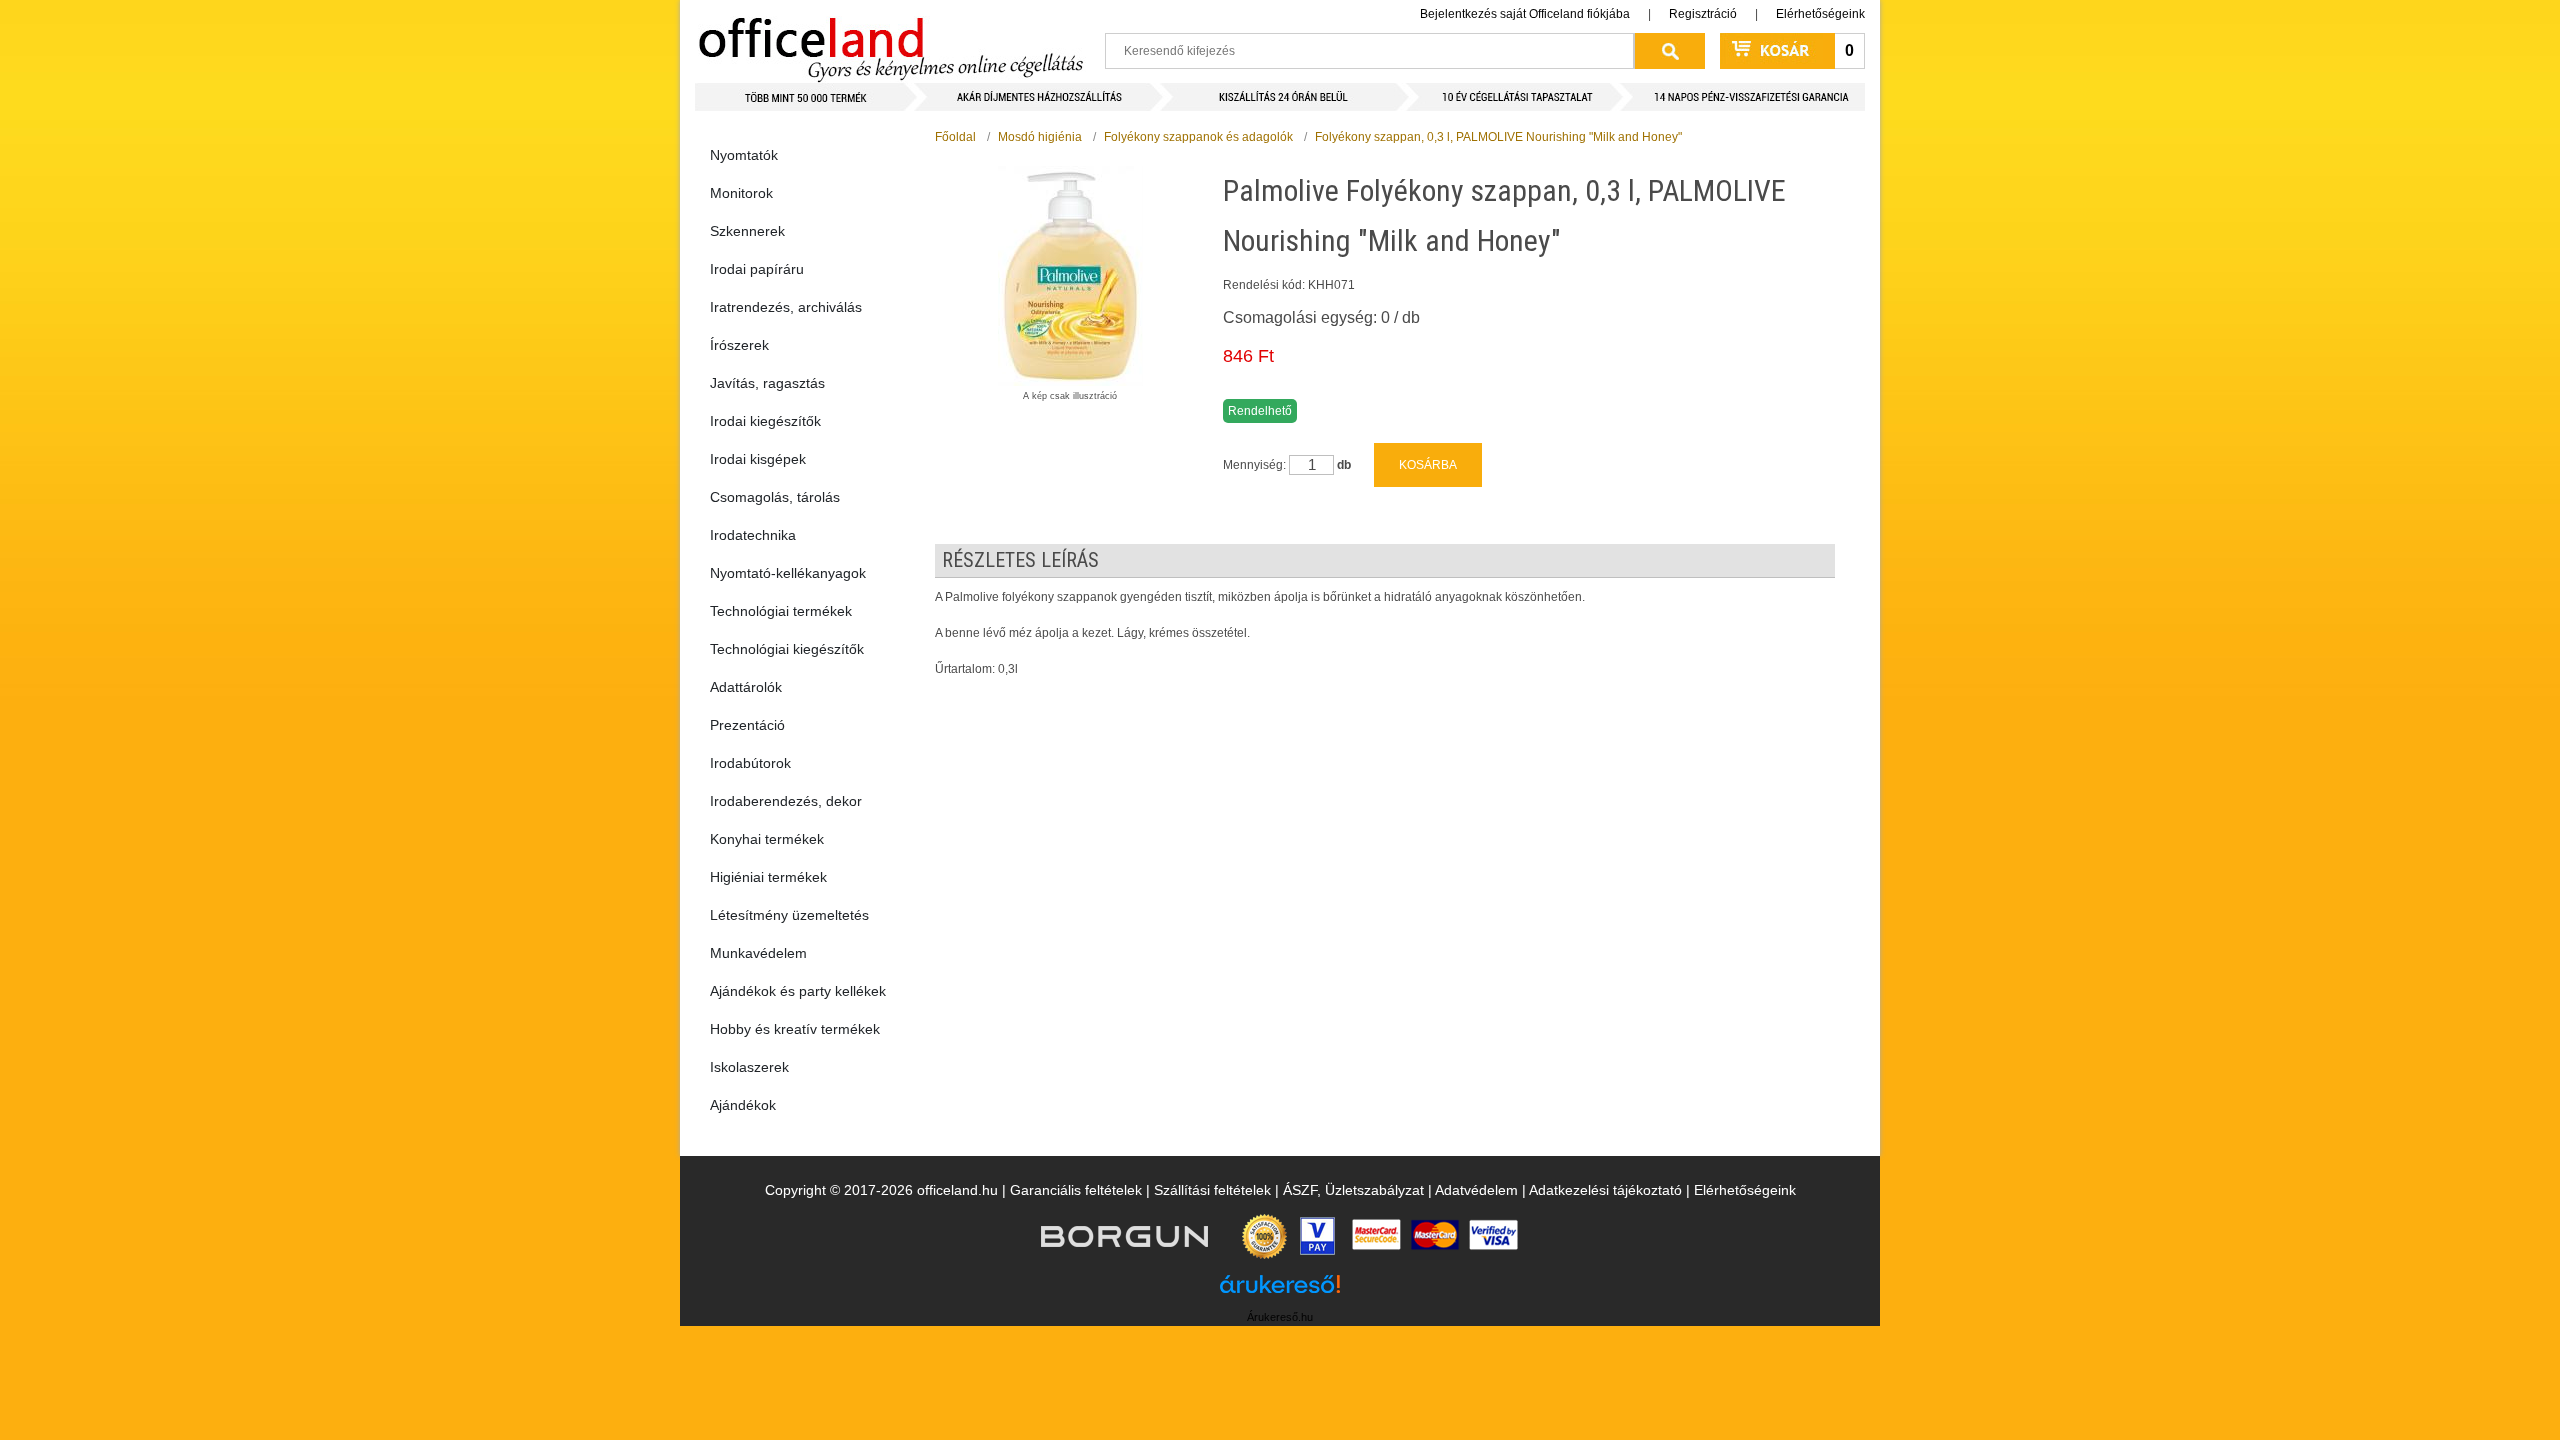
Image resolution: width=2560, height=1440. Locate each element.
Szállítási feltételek (1212, 1190)
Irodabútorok (750, 763)
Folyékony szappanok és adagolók (1198, 137)
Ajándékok (743, 1105)
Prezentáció (747, 725)
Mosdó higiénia (1040, 137)
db (1344, 465)
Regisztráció (1703, 14)
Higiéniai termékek (768, 877)
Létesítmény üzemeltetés (789, 915)
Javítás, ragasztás (767, 383)
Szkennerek (747, 231)
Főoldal (955, 137)
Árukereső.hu (1280, 1317)
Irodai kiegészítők (765, 421)
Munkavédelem (758, 953)
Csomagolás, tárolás (775, 497)
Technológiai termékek (781, 611)
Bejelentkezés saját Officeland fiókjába (1525, 14)
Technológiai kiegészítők (787, 649)
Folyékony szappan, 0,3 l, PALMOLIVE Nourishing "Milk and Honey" (1498, 137)
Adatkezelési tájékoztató (1605, 1190)
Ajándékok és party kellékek (798, 991)
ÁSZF (1300, 1190)
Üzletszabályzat (1374, 1190)
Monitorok (741, 193)
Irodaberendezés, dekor (786, 801)
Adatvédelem (1476, 1190)
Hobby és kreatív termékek (795, 1029)
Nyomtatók (744, 155)
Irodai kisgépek (758, 459)
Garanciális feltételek (1076, 1190)
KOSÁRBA (1428, 465)
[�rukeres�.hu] (1280, 1291)
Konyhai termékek (767, 839)
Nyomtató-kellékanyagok (788, 573)
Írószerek (739, 345)
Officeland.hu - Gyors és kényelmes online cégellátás (890, 41)
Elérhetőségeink (1820, 14)
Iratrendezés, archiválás (786, 307)
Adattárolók (746, 687)
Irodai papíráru (757, 269)
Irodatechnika (753, 535)
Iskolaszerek (749, 1067)
